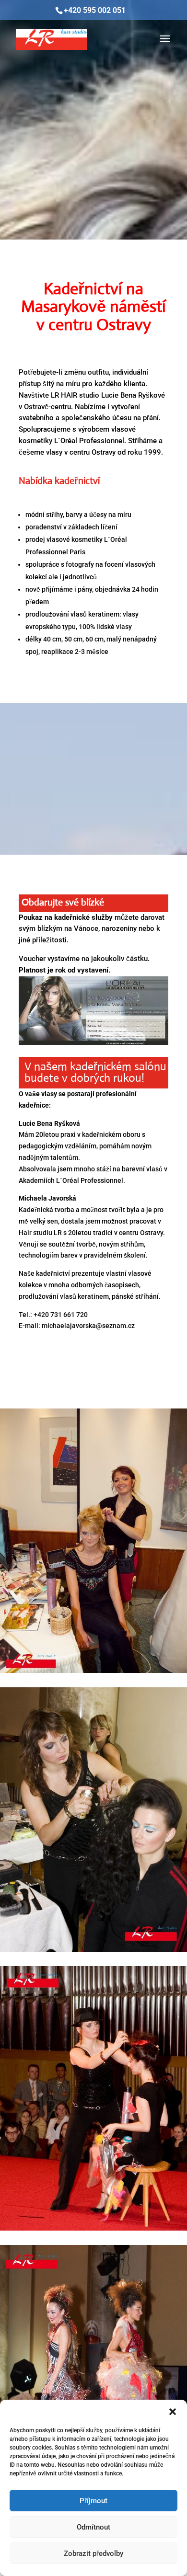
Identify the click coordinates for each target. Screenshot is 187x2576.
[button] (173, 2412)
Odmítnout (93, 2527)
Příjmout (93, 2501)
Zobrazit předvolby (93, 2553)
